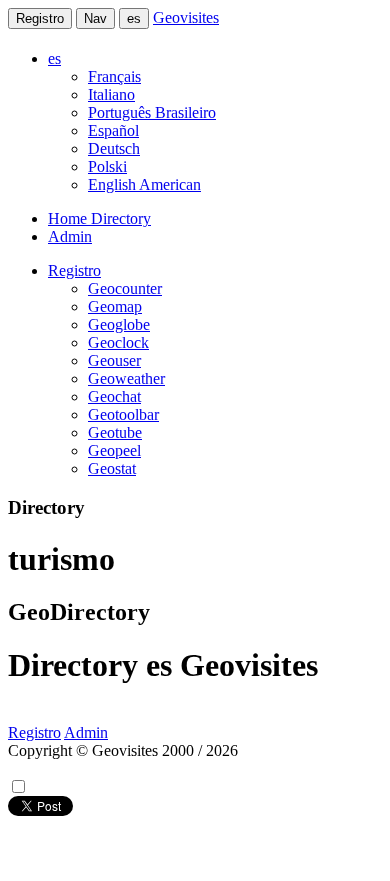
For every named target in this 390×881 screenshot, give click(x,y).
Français (114, 76)
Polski (107, 166)
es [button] (54, 58)
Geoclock (118, 342)
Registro (40, 18)
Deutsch (114, 148)
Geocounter (125, 288)
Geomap (115, 306)
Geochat (114, 396)
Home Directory (99, 218)
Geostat (112, 468)
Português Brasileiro (152, 112)
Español (113, 130)
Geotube (115, 432)
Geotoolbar (123, 414)
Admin (70, 236)
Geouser (114, 360)
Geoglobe (119, 324)
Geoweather (126, 378)
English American (144, 184)
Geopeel (114, 450)
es (134, 18)
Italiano (111, 94)
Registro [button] (74, 270)
